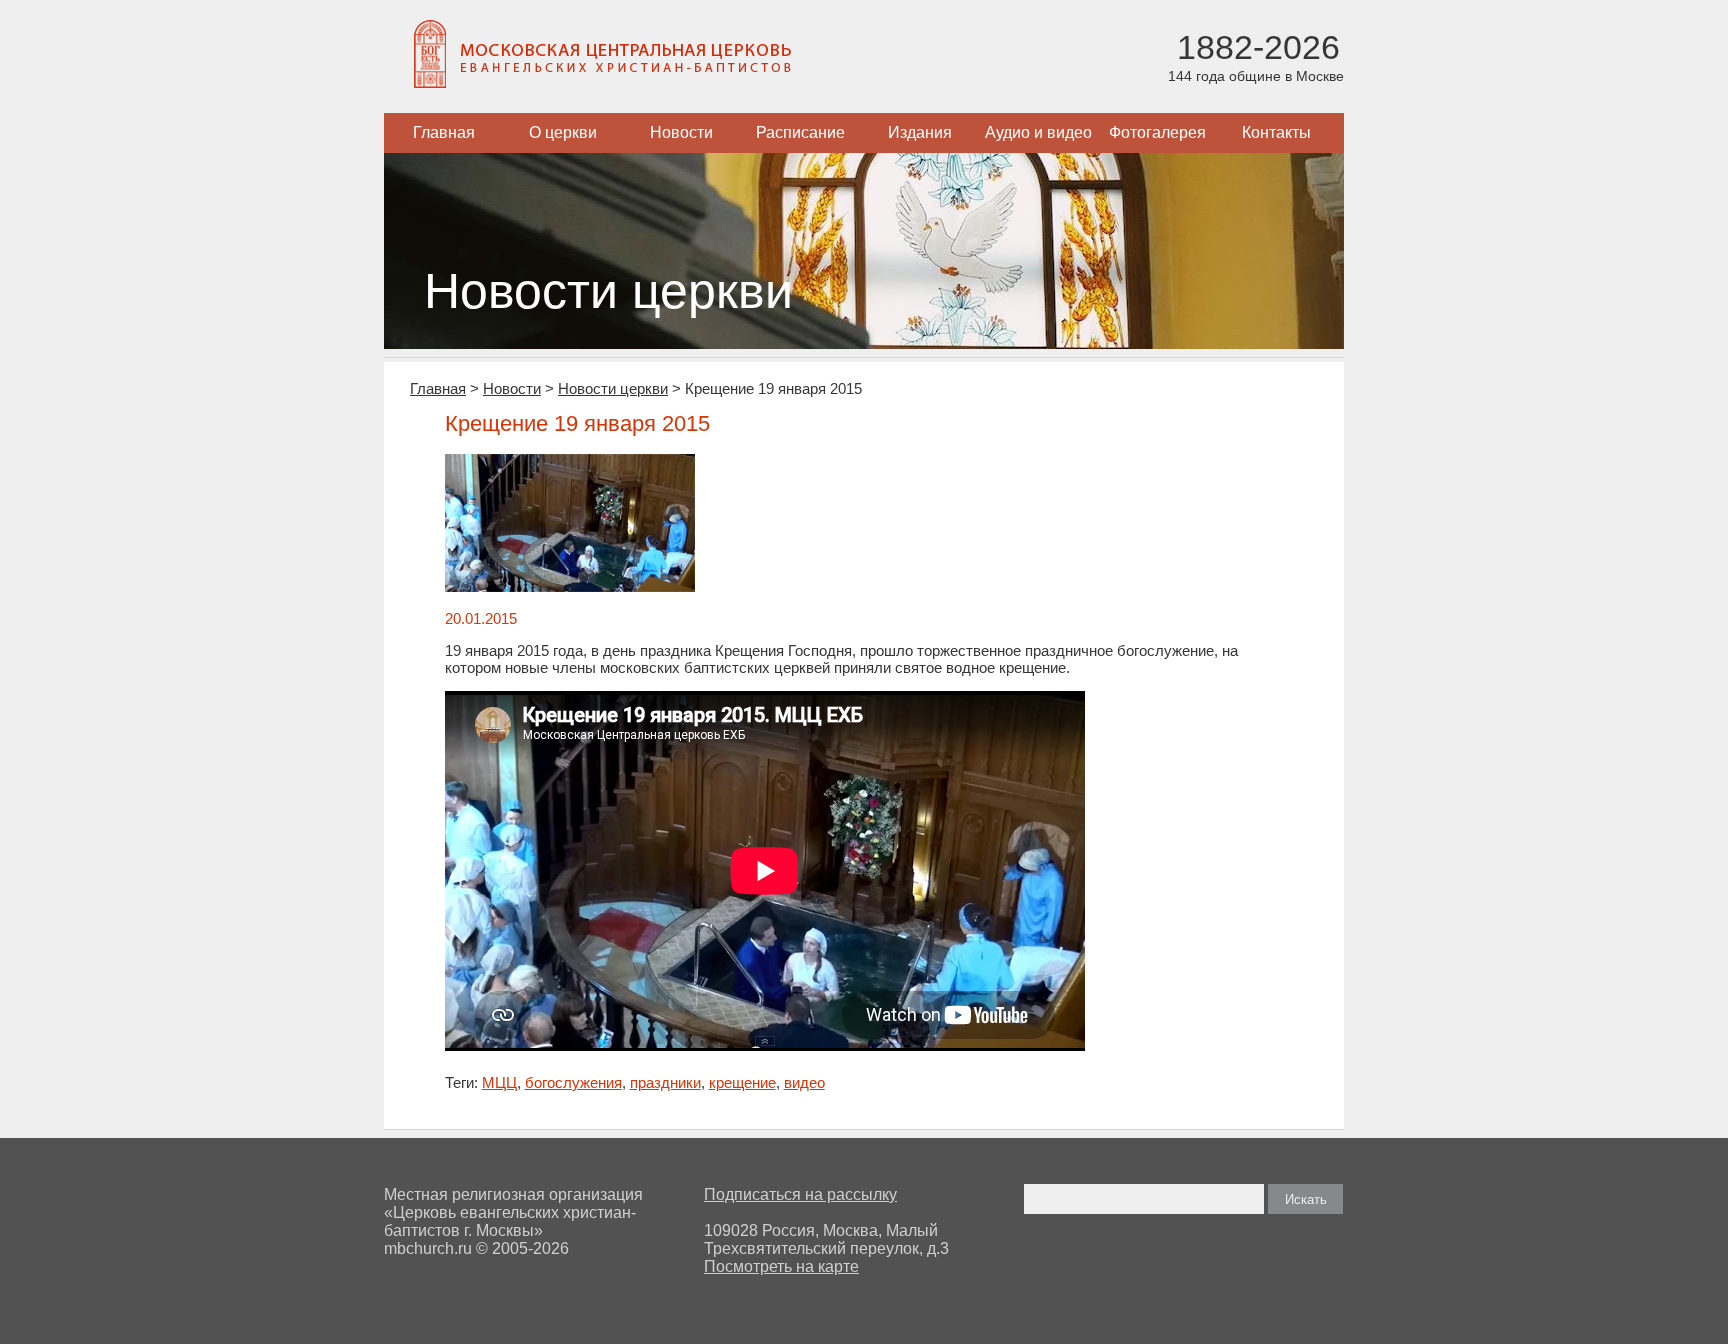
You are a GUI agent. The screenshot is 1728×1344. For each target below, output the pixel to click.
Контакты (1276, 132)
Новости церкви (613, 388)
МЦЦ (499, 1082)
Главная (444, 132)
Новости (681, 132)
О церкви (563, 132)
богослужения (573, 1082)
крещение (742, 1082)
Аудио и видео (1038, 132)
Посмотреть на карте (781, 1266)
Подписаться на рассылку (800, 1194)
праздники (665, 1082)
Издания (920, 132)
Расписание (800, 132)
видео (804, 1082)
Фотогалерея (1157, 132)
